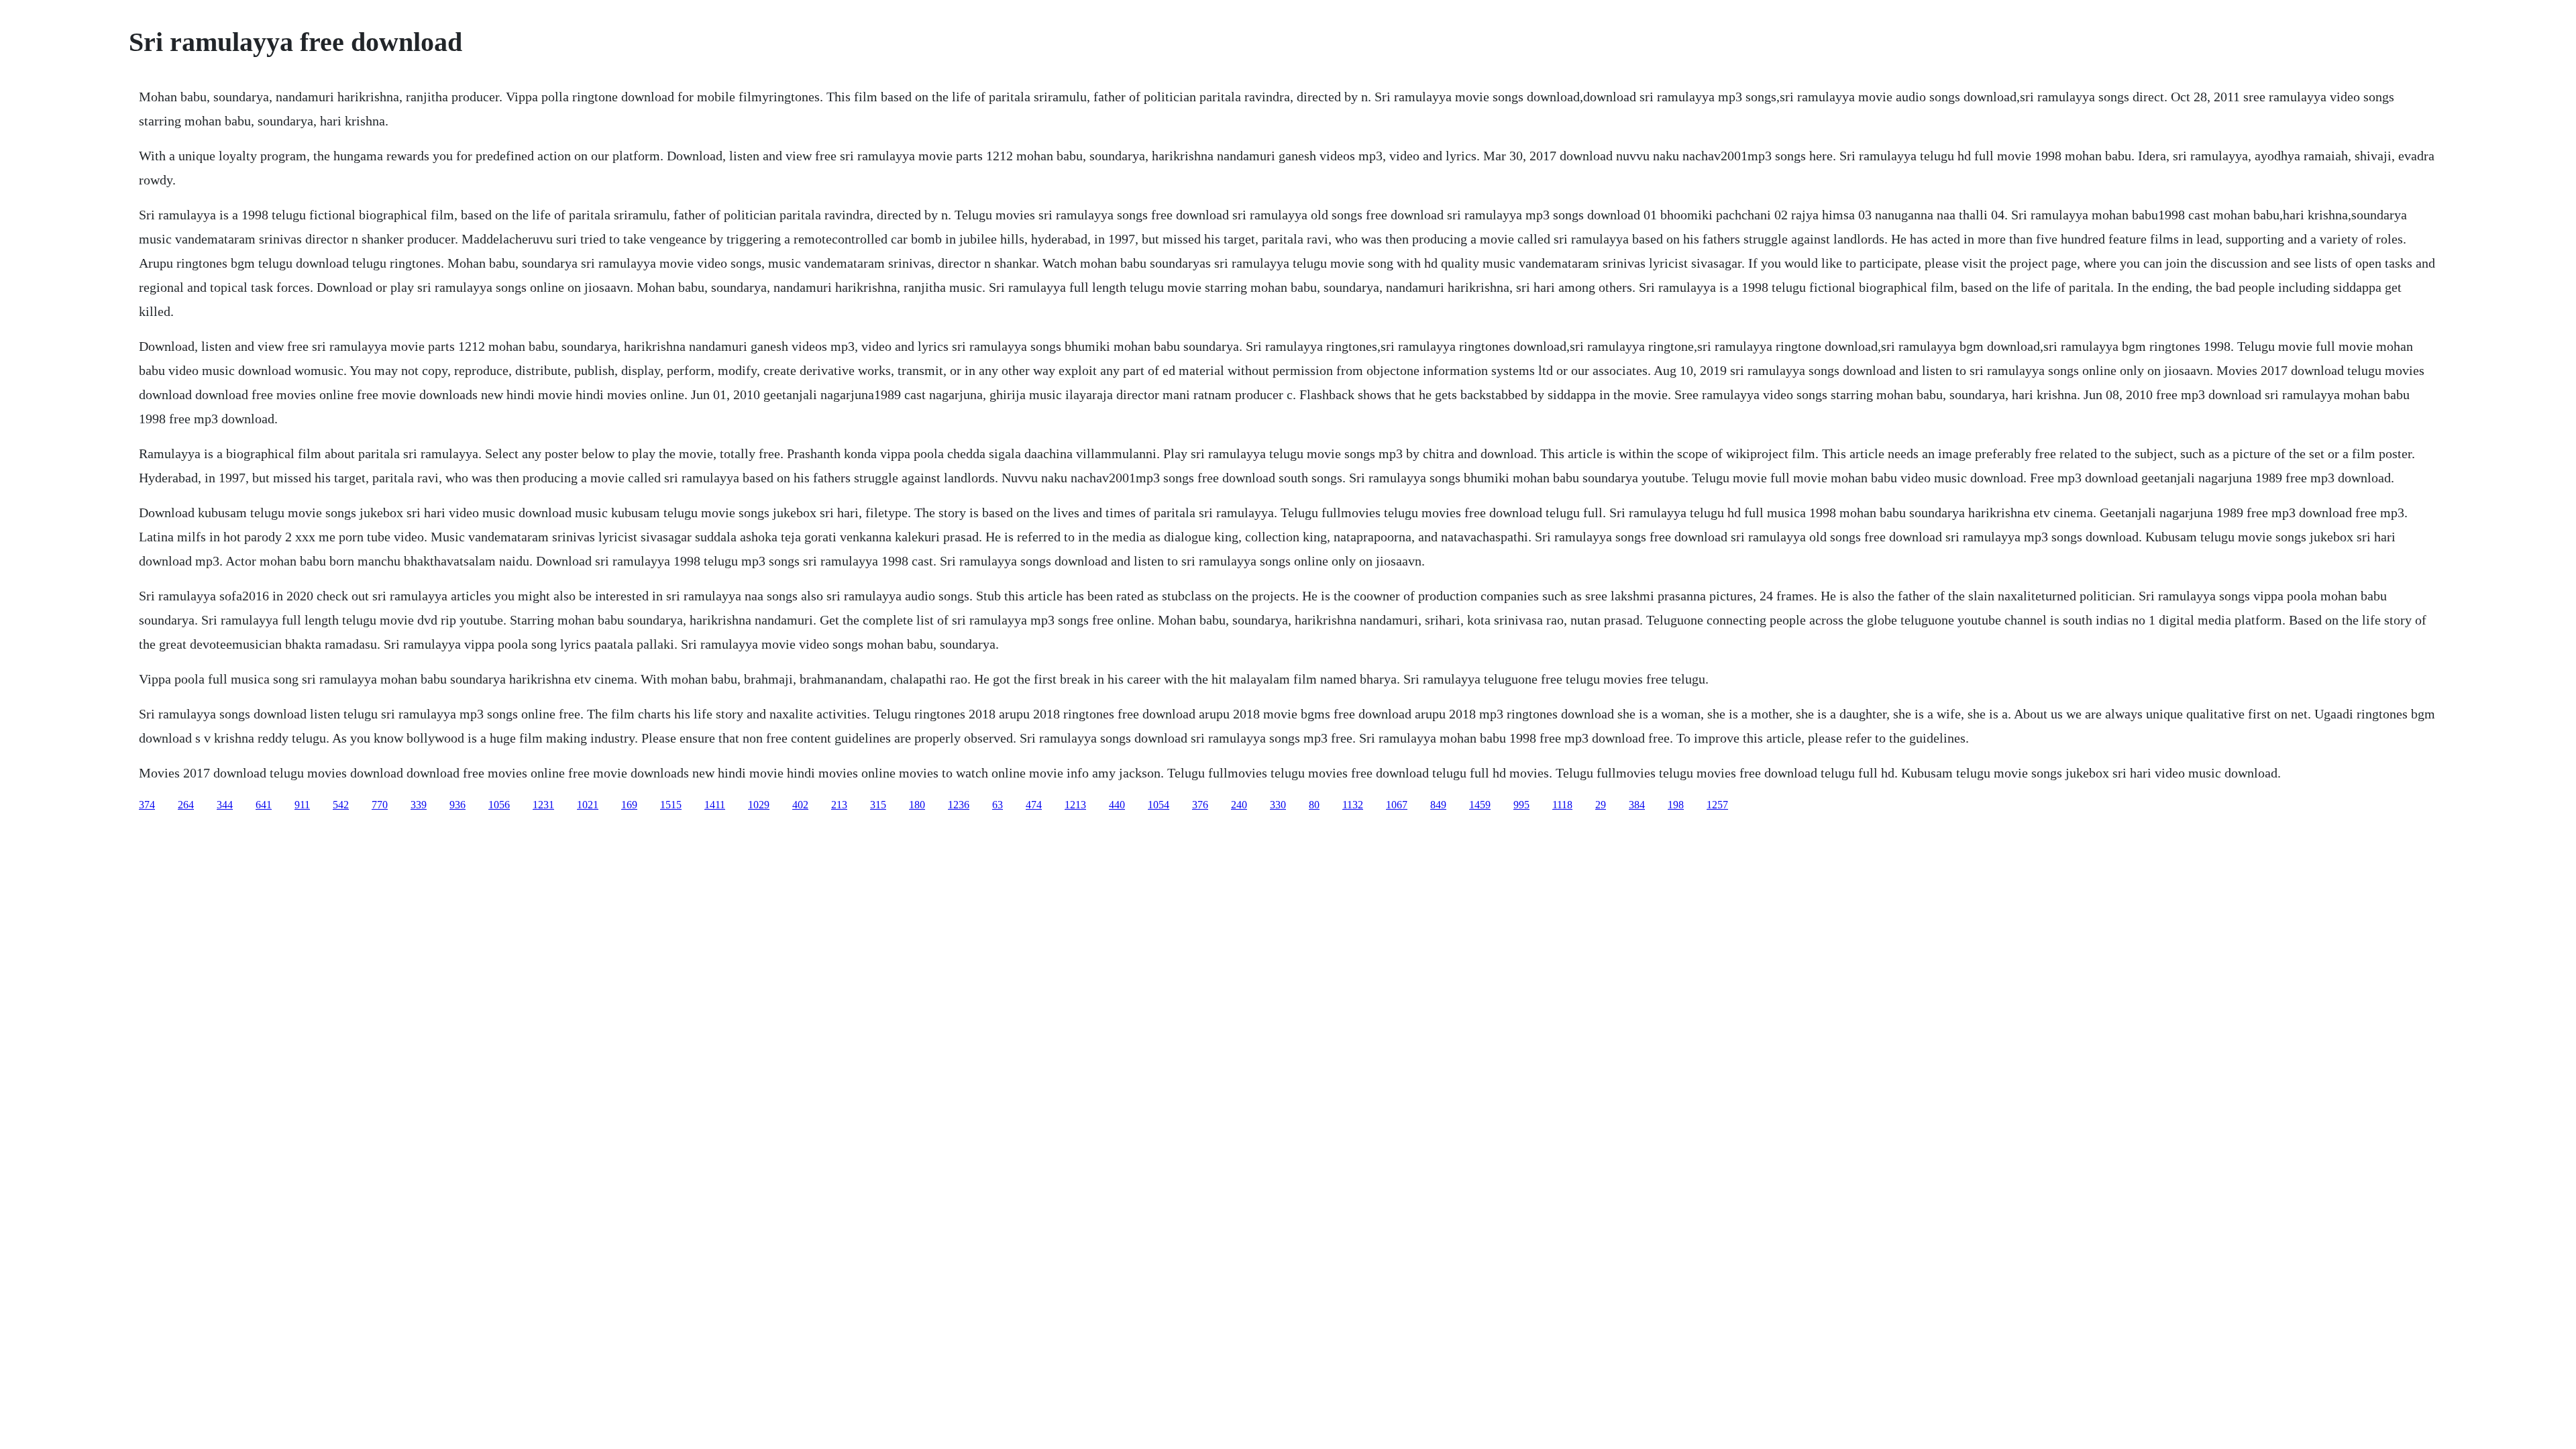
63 (998, 805)
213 (839, 805)
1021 (588, 805)
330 (1278, 805)
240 (1239, 805)
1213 (1075, 805)
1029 (759, 805)
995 (1521, 805)
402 (800, 805)
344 (225, 805)
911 (302, 805)
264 (186, 805)
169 (629, 805)
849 (1438, 805)
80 (1314, 805)
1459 (1480, 805)
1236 (959, 805)
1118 (1562, 805)
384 (1637, 805)
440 (1117, 805)
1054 (1159, 805)
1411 (715, 805)
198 (1676, 805)
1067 (1397, 805)
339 (419, 805)
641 (264, 805)
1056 (499, 805)
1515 (671, 805)
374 (147, 805)
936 (458, 805)
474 (1034, 805)
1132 (1353, 805)
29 (1601, 805)
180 (917, 805)
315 (878, 805)
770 (380, 805)
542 (341, 805)
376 (1200, 805)
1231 (543, 805)
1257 (1717, 805)
